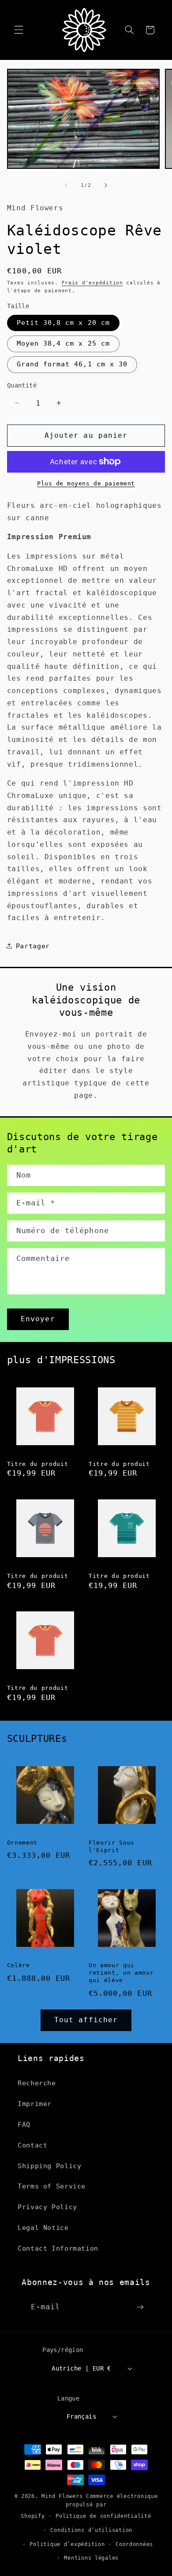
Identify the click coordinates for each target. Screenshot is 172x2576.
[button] (19, 30)
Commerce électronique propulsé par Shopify (89, 2506)
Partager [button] (33, 946)
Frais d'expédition (92, 283)
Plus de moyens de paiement (86, 483)
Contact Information (58, 2248)
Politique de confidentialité (103, 2516)
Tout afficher (86, 2020)
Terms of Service (52, 2186)
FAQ (24, 2124)
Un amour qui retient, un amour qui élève (121, 1973)
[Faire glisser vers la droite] (106, 185)
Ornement (22, 1843)
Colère (19, 1965)
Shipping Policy (49, 2166)
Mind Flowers (62, 2496)
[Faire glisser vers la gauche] (66, 185)
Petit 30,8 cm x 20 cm (63, 322)
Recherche (37, 2083)
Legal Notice (43, 2227)
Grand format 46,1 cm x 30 (72, 364)
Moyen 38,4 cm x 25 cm (63, 343)
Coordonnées (134, 2544)
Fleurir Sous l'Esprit (112, 1846)
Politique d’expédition (67, 2544)
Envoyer (38, 1319)
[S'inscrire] (140, 2307)
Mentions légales (91, 2558)
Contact (32, 2145)
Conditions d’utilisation (91, 2530)
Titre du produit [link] (38, 1464)
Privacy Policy (47, 2207)
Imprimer (35, 2104)
